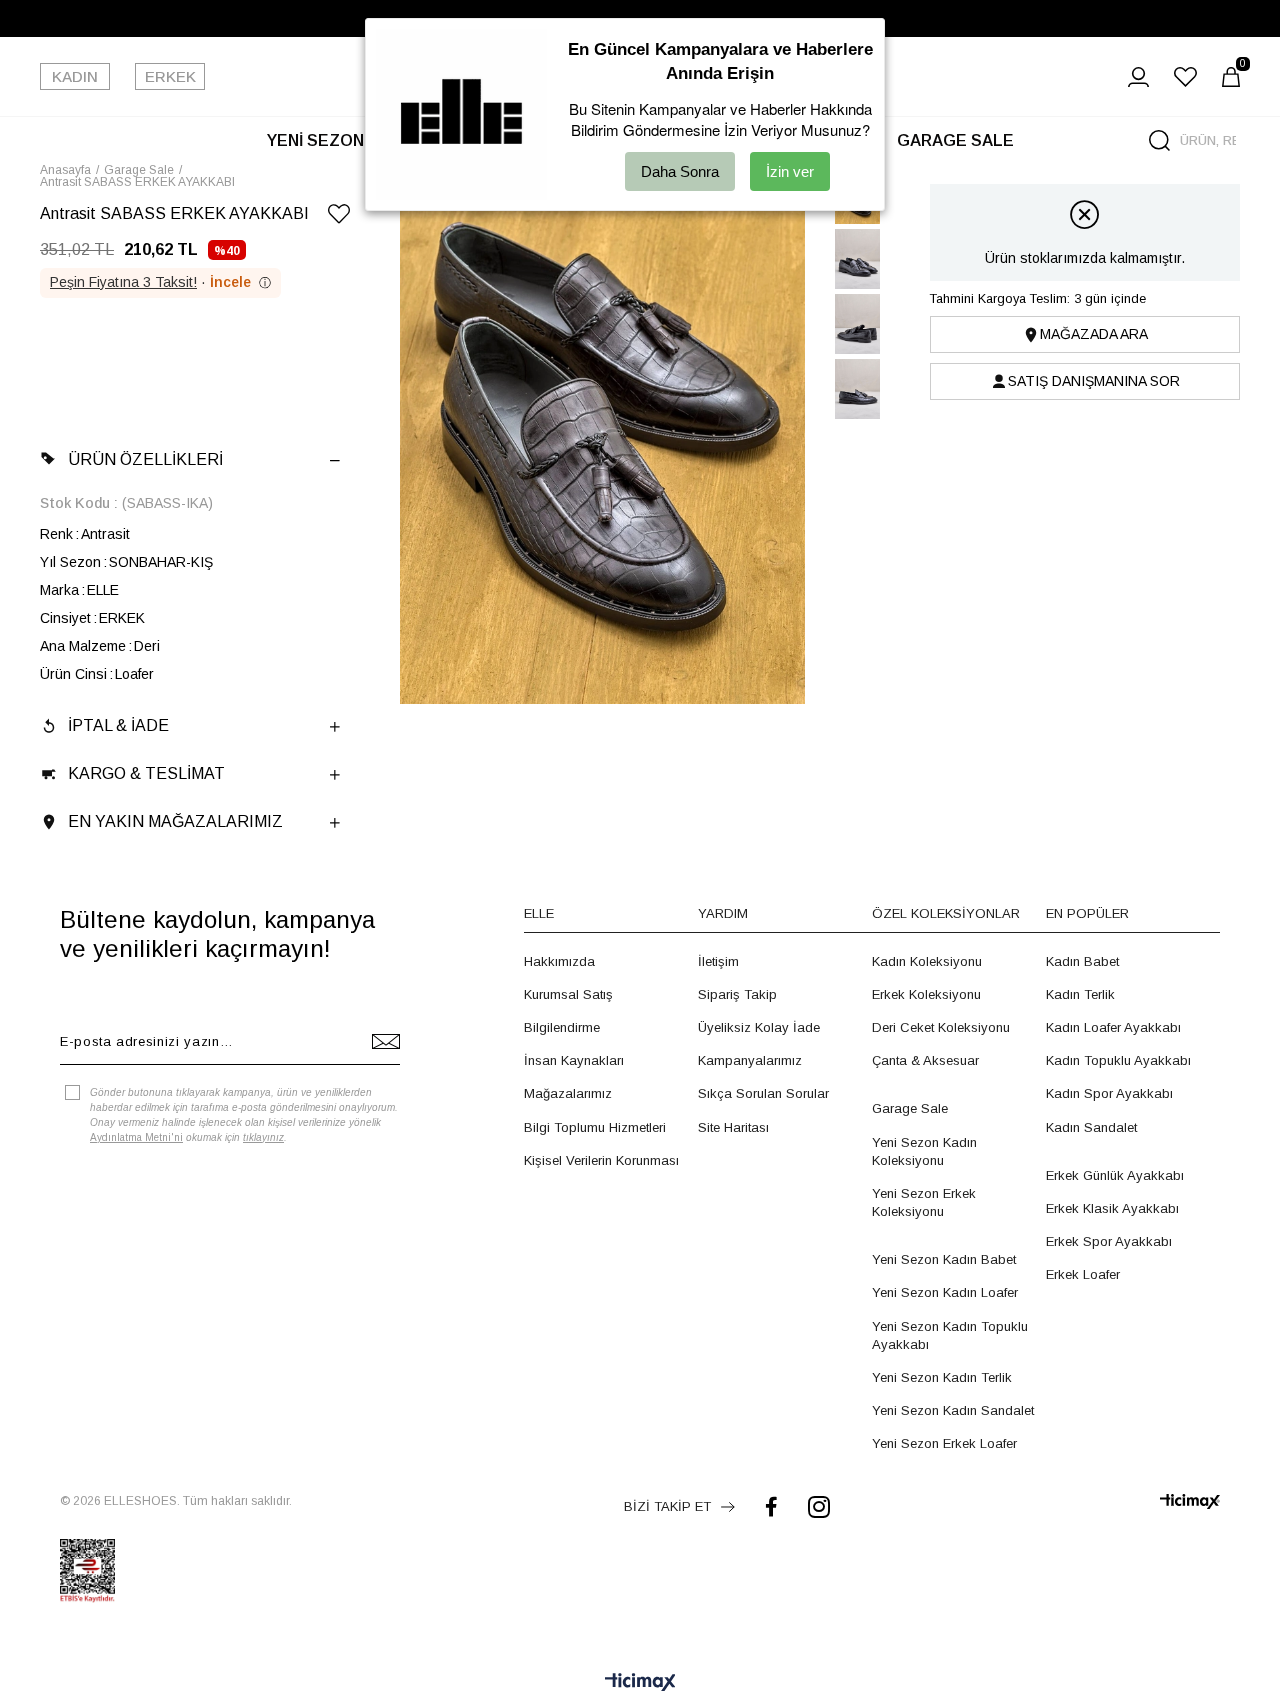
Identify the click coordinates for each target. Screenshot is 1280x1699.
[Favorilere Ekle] (339, 217)
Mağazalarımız (568, 1093)
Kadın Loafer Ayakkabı (1113, 1027)
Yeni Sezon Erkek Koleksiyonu (924, 1202)
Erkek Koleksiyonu (926, 994)
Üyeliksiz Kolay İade (759, 1027)
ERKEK (170, 76)
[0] (1231, 77)
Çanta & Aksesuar (925, 1060)
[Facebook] (771, 1506)
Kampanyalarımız (750, 1060)
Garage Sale (910, 1108)
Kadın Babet (1082, 961)
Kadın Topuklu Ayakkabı (1118, 1060)
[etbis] (87, 1571)
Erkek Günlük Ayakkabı (1115, 1175)
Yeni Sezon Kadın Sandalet (953, 1410)
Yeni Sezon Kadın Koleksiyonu (924, 1151)
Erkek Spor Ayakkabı (1109, 1241)
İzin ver (790, 171)
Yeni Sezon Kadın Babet (944, 1259)
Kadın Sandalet (1091, 1127)
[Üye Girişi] (1138, 77)
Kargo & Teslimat (146, 773)
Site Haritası (733, 1127)
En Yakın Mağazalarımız (175, 821)
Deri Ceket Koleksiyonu (941, 1027)
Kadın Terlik (1080, 994)
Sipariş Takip (737, 994)
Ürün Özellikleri (145, 459)
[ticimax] (1190, 1501)
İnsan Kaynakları (574, 1060)
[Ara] (1159, 140)
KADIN (75, 76)
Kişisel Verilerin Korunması (601, 1160)
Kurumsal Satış (568, 994)
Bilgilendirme (562, 1027)
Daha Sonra (680, 171)
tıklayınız (263, 1137)
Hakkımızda (559, 961)
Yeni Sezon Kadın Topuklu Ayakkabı (950, 1335)
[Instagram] (819, 1506)
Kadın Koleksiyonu (927, 961)
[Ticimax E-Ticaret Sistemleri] (640, 1683)
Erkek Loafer (1083, 1274)
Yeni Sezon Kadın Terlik (942, 1377)
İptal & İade (118, 725)
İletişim (718, 961)
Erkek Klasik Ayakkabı (1112, 1208)
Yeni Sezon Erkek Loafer (944, 1443)
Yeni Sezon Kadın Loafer (945, 1292)
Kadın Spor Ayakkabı (1109, 1093)
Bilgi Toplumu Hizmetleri (595, 1127)
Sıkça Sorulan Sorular (763, 1093)
